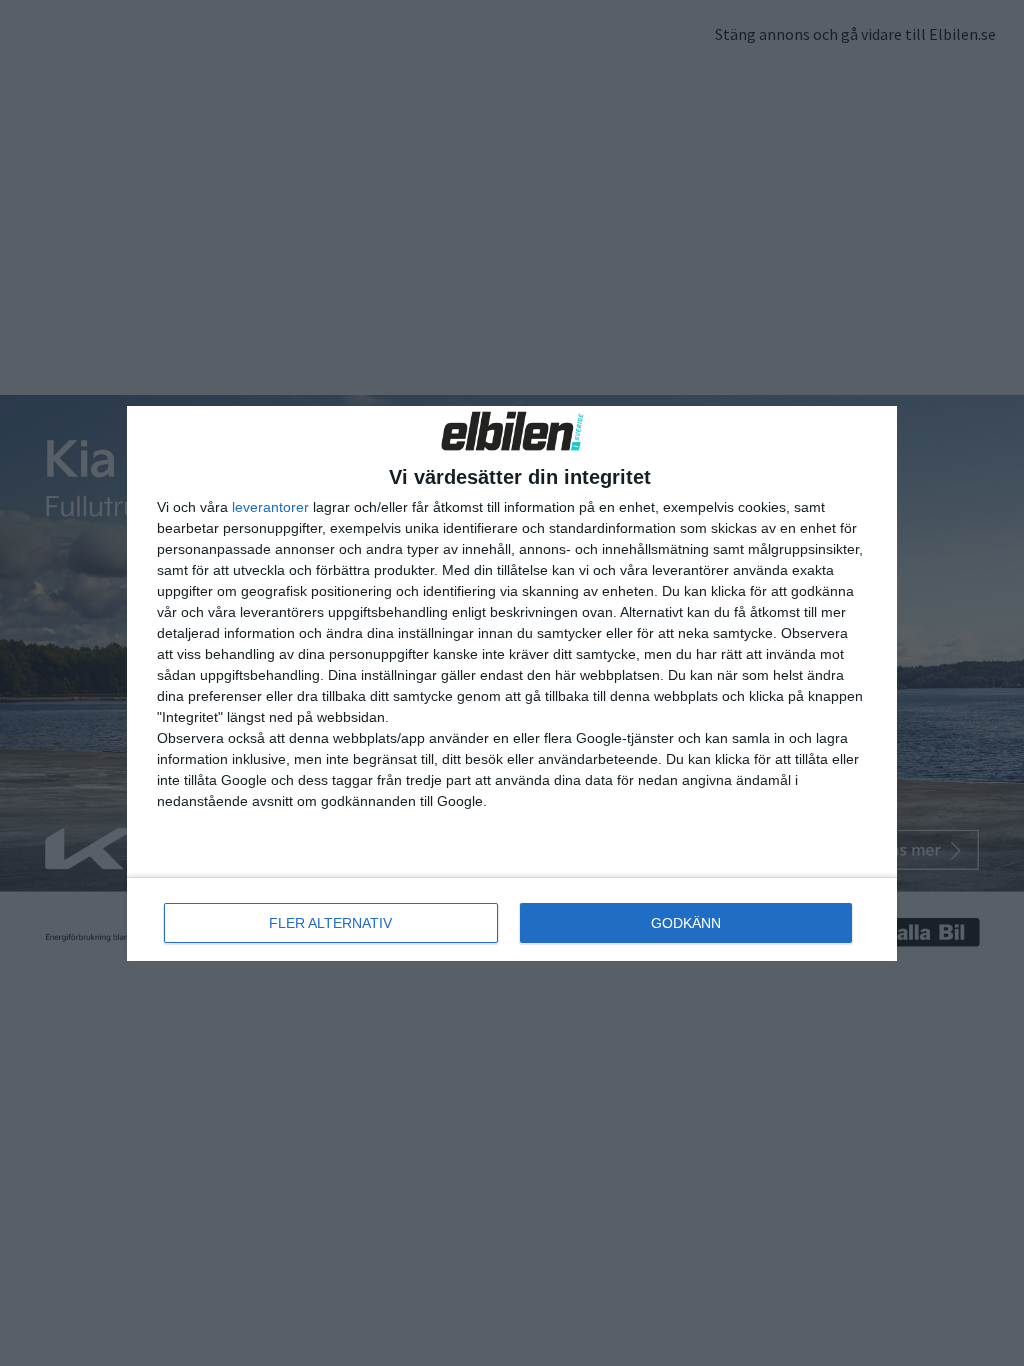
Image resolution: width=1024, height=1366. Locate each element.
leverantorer (270, 507)
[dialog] (512, 683)
